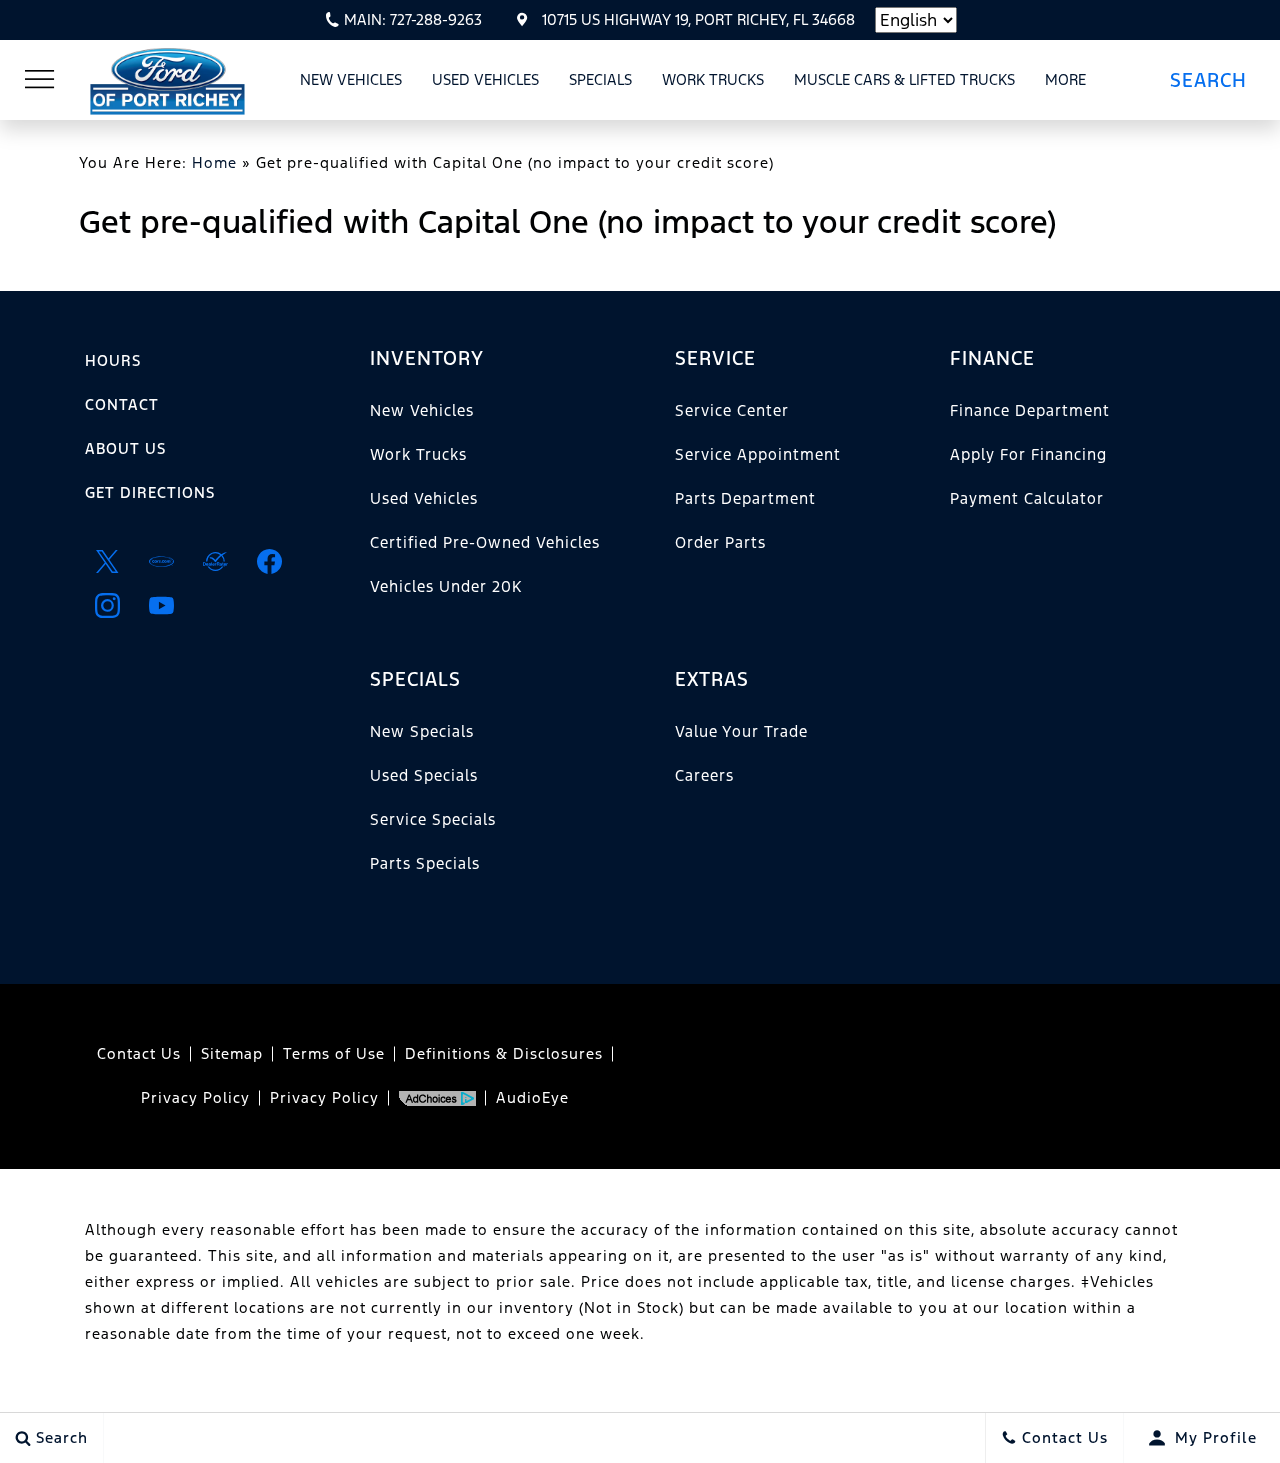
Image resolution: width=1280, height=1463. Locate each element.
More (1066, 83)
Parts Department (745, 498)
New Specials (422, 731)
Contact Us (139, 1053)
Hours (113, 360)
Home (214, 162)
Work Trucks (713, 79)
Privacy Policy (195, 1097)
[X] (107, 561)
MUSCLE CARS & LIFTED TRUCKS (904, 79)
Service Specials (433, 819)
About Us (125, 448)
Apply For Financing (1028, 454)
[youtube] (161, 605)
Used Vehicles (485, 79)
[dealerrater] (215, 561)
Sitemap (232, 1053)
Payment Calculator (1027, 498)
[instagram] (107, 605)
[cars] (161, 561)
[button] (1216, 80)
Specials (600, 79)
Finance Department (1030, 410)
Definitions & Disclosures (504, 1053)
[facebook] (269, 561)
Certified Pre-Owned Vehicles (485, 542)
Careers (704, 775)
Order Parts (720, 542)
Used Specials (424, 775)
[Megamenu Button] (40, 80)
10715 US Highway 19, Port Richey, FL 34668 (698, 19)
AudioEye (532, 1097)
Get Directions (150, 492)
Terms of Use (334, 1053)
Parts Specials (425, 863)
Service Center (732, 410)
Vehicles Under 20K (446, 586)
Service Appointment (758, 454)
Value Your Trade (741, 731)
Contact (122, 404)
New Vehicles (351, 79)
